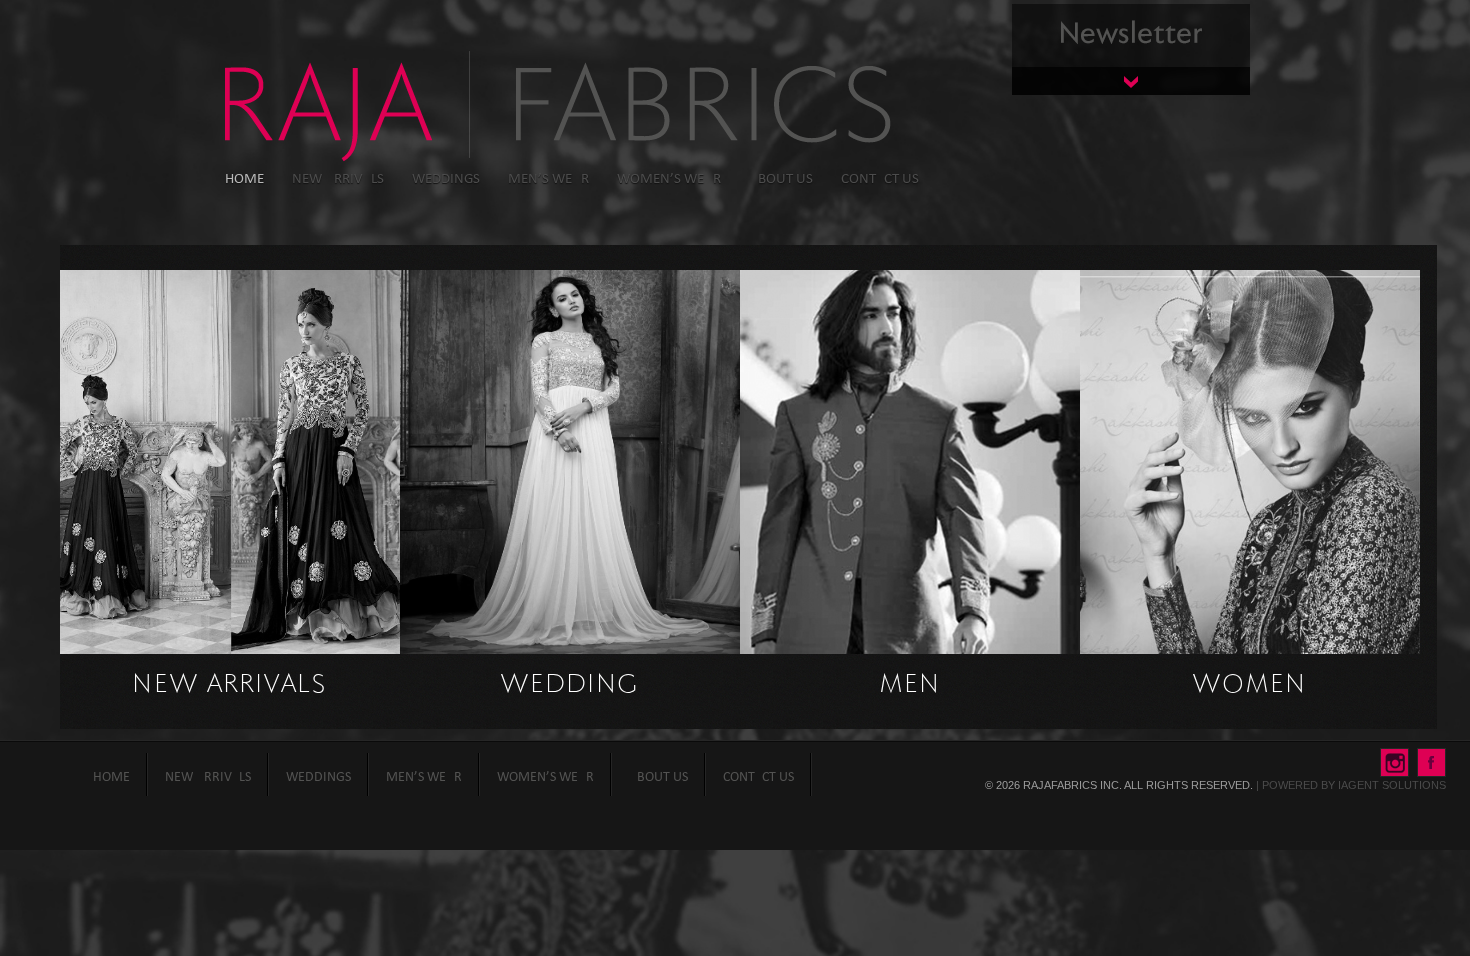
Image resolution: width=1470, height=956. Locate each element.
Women (1250, 685)
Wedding (570, 685)
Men (910, 685)
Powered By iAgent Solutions (1354, 785)
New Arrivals (230, 685)
